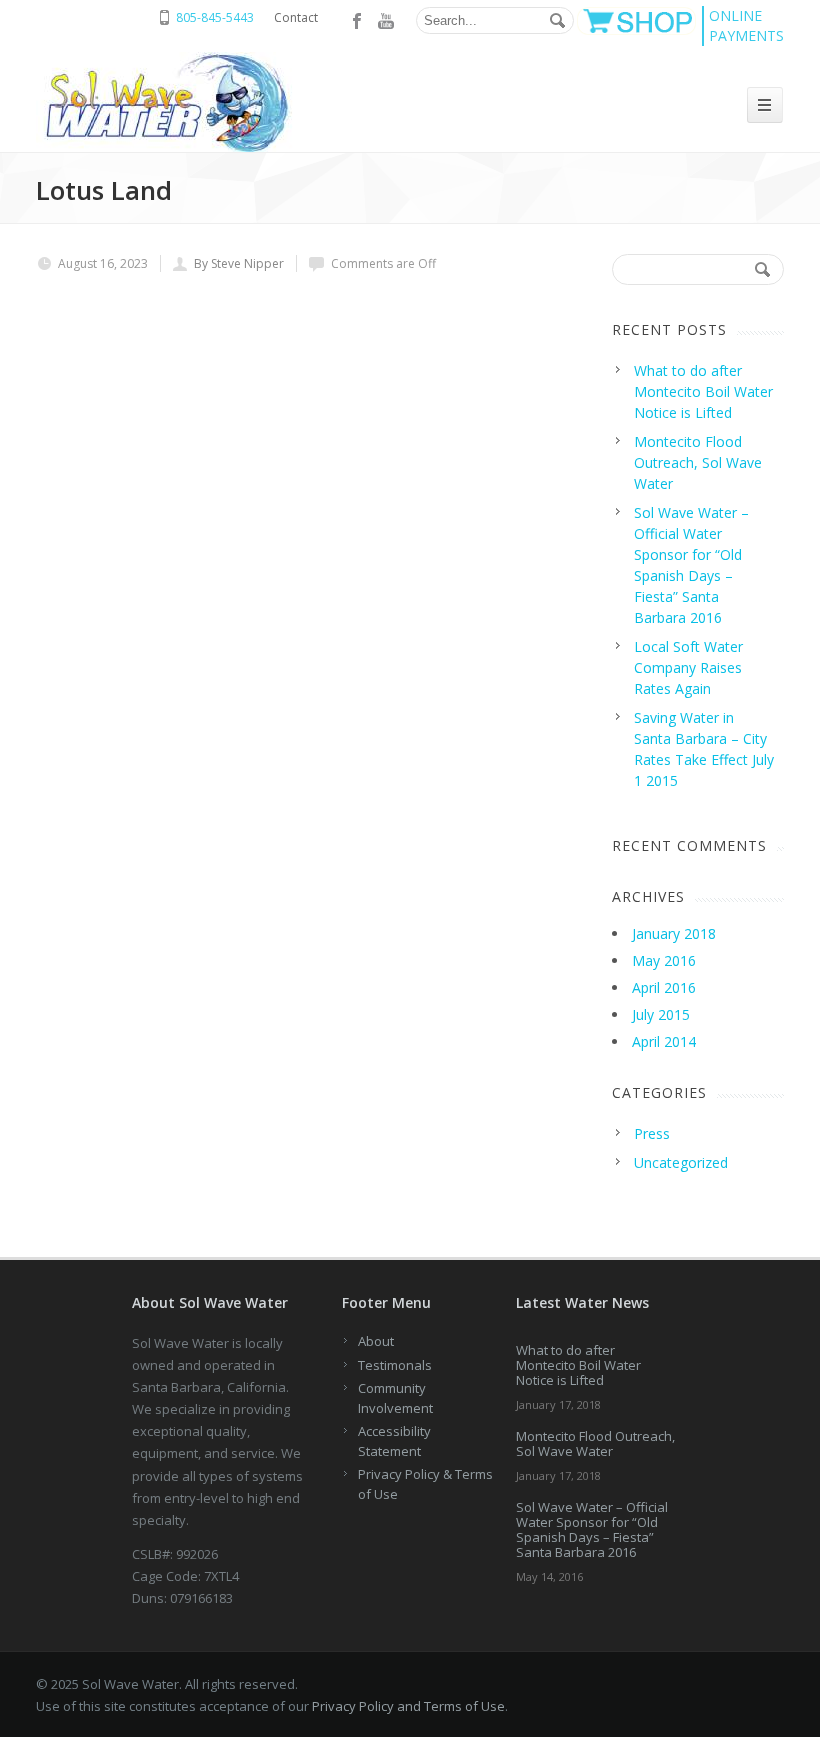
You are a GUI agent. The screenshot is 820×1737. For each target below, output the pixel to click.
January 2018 (674, 933)
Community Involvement (395, 1398)
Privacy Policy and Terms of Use (408, 1706)
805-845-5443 (215, 17)
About (376, 1341)
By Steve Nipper (239, 263)
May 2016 (664, 960)
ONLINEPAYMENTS (746, 25)
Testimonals (395, 1365)
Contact (296, 17)
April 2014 (664, 1041)
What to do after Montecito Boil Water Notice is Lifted (578, 1365)
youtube (386, 21)
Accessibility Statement (394, 1441)
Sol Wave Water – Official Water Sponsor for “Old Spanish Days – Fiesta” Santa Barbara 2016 (592, 1529)
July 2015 (661, 1014)
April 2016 (664, 987)
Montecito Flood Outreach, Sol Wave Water (595, 1443)
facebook (358, 21)
